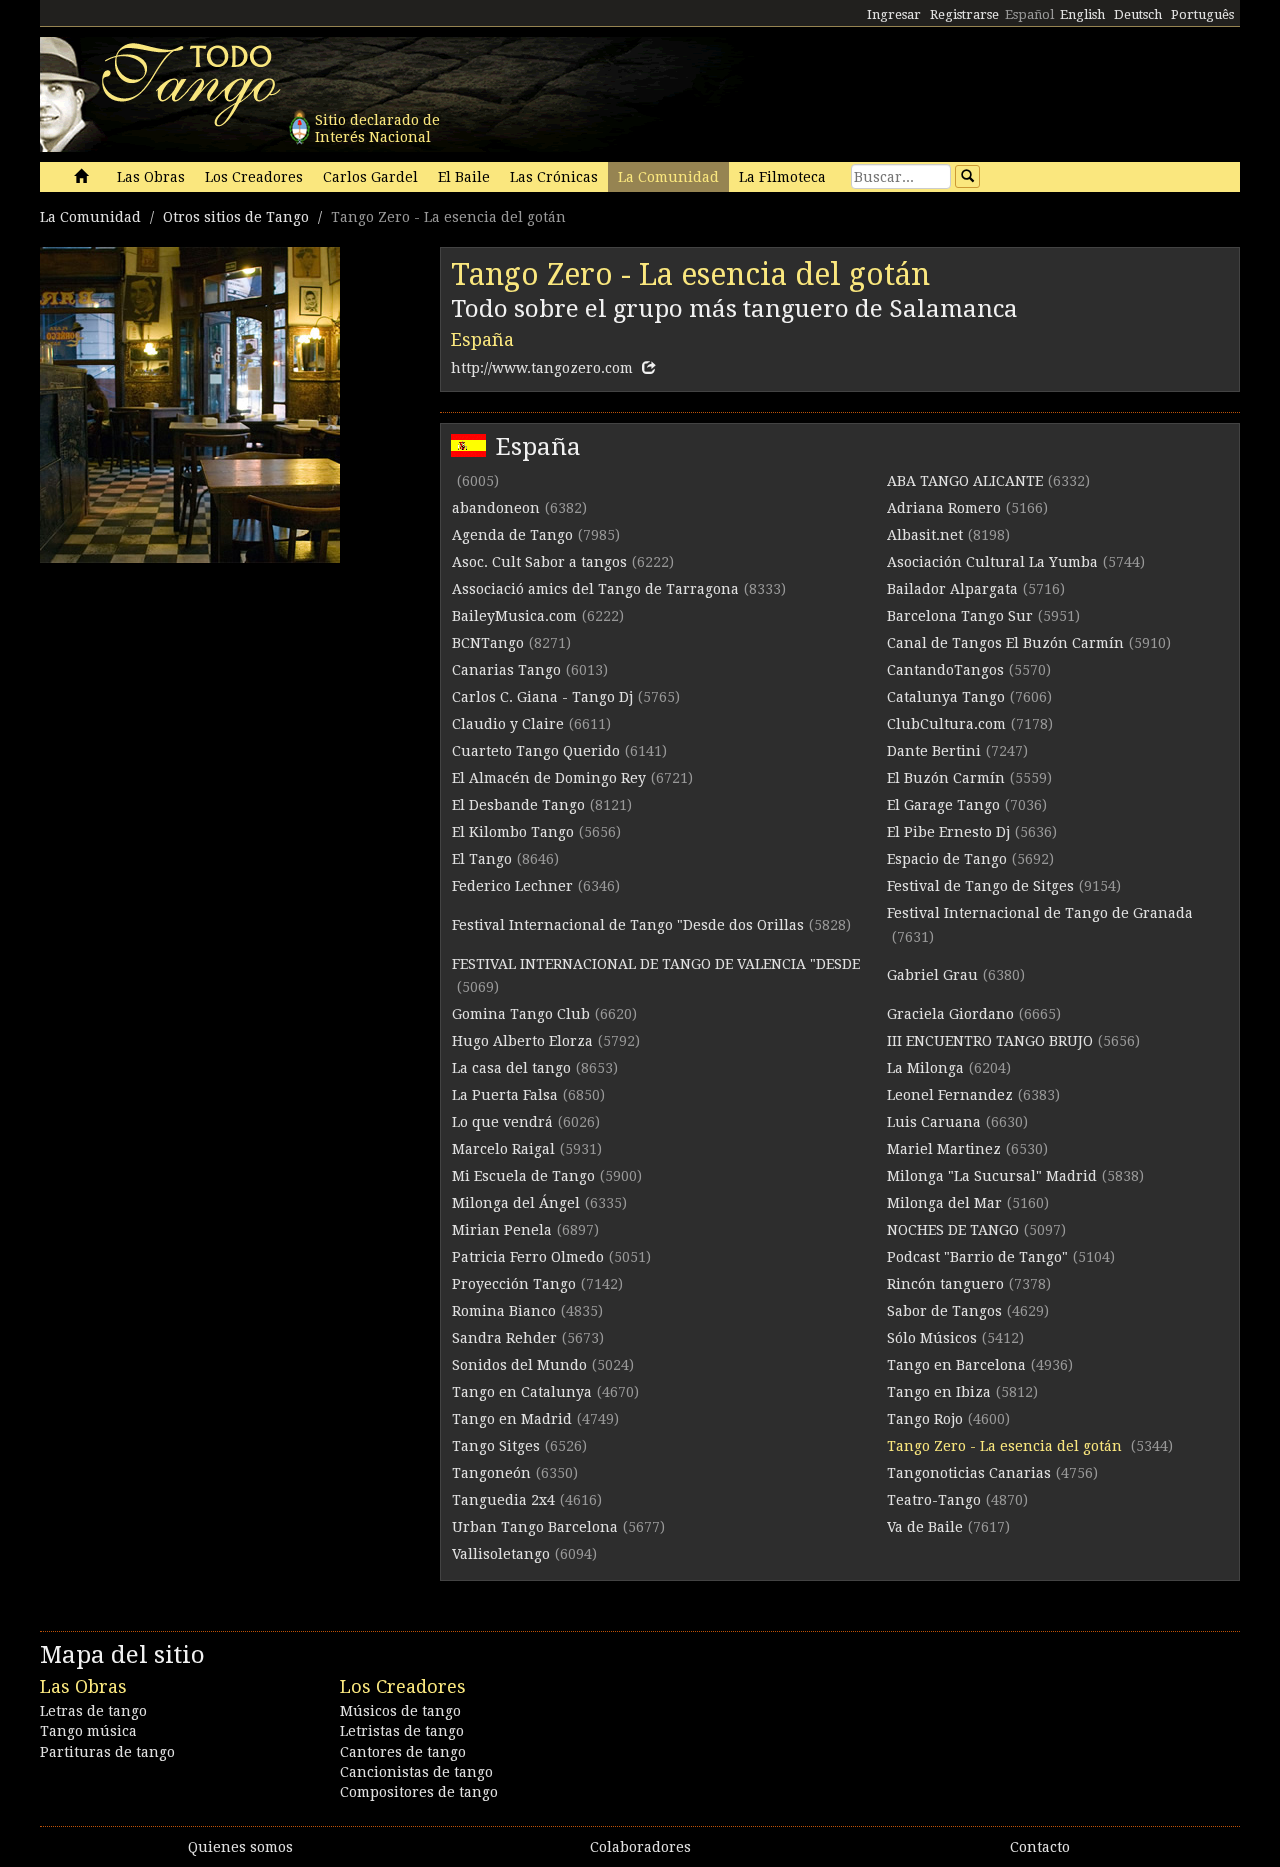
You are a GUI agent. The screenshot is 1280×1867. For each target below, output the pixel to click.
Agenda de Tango (512, 535)
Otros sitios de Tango (236, 217)
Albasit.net (925, 535)
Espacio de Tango (947, 859)
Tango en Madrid (512, 1419)
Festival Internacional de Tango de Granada (1040, 913)
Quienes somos (240, 1847)
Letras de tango (93, 1711)
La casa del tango (511, 1068)
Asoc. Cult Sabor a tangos (539, 562)
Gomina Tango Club (521, 1014)
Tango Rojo (925, 1419)
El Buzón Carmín (946, 778)
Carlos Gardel (370, 177)
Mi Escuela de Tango (523, 1176)
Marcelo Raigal (503, 1149)
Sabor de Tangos (944, 1311)
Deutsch (1138, 14)
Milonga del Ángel (516, 1203)
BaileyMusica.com (514, 616)
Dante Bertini (934, 751)
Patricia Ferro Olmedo (528, 1257)
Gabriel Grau (932, 975)
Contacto (1040, 1847)
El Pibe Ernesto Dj (948, 832)
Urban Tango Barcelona (535, 1527)
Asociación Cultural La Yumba (992, 562)
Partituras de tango (107, 1752)
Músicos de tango (400, 1711)
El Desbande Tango (518, 805)
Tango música (88, 1731)
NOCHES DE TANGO (953, 1230)
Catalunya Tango (946, 697)
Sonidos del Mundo (519, 1365)
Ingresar (894, 14)
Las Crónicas (554, 177)
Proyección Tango (514, 1284)
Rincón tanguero (945, 1284)
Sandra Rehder (504, 1338)
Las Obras (151, 177)
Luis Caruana (934, 1122)
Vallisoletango (501, 1554)
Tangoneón (491, 1473)
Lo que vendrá (502, 1122)
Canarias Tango (506, 670)
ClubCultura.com (946, 724)
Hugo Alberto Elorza (522, 1041)
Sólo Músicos (932, 1338)
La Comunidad (668, 177)
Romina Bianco (504, 1311)
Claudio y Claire (508, 724)
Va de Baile (925, 1527)
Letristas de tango (402, 1731)
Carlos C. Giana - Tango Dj (542, 697)
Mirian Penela (502, 1230)
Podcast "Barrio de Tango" (977, 1257)
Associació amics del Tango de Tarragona (595, 589)
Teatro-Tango (934, 1500)
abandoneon (496, 508)
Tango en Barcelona (956, 1365)
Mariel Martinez (944, 1149)
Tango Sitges (496, 1446)
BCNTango (488, 643)
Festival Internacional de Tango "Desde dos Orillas (628, 925)
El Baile (464, 177)
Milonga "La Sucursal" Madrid (992, 1176)
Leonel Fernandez (950, 1095)
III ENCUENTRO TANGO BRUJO (990, 1041)
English (1082, 14)
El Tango (482, 859)
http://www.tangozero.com (542, 368)
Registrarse (964, 14)
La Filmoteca (782, 177)
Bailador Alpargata (952, 589)
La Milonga (925, 1068)
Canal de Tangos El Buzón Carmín (1005, 643)
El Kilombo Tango (513, 832)
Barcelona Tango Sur (960, 616)
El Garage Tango (943, 805)
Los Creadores (254, 177)
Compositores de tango (419, 1792)
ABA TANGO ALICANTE (965, 481)
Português (1202, 14)
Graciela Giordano (950, 1014)
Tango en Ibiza (939, 1392)
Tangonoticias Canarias (969, 1473)
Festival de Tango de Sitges (980, 886)
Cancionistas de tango (416, 1772)
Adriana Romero (944, 508)
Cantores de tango (403, 1752)
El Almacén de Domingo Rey (549, 778)
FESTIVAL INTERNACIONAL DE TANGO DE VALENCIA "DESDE (656, 964)
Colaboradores (640, 1847)
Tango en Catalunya (522, 1392)
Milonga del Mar (944, 1203)
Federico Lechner (512, 886)
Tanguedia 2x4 (503, 1500)
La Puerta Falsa (505, 1095)
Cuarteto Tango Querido (536, 751)
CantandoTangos (945, 670)
